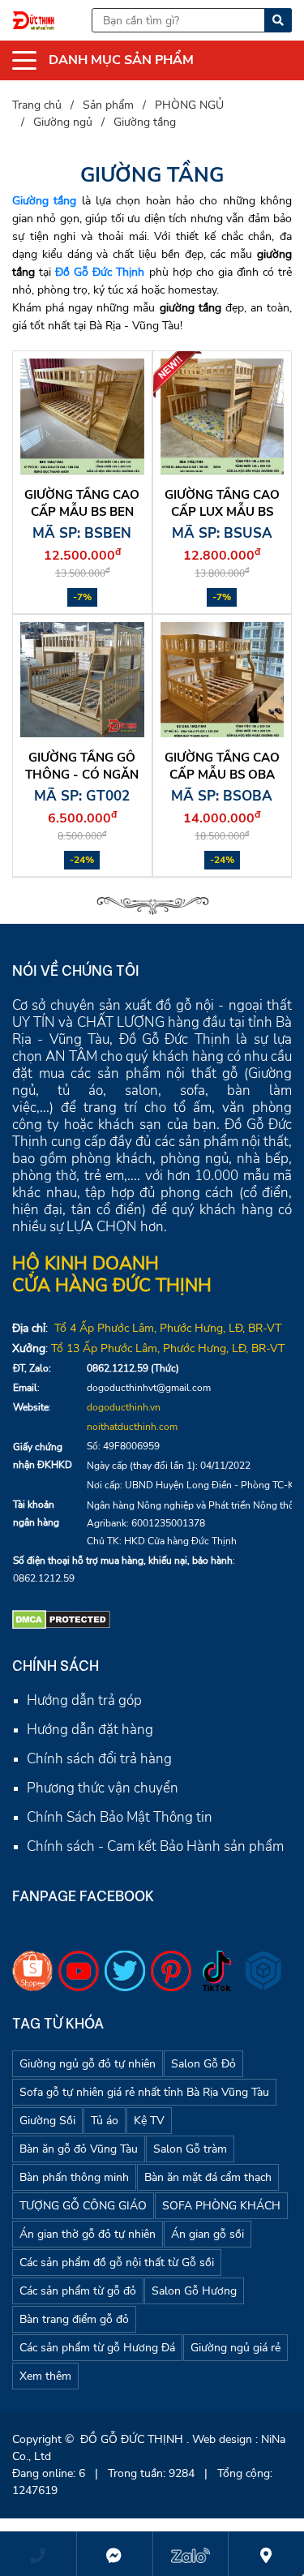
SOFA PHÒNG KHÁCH (221, 2206)
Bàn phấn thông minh (74, 2177)
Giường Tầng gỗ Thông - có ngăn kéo (82, 775)
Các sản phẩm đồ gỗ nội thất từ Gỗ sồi (117, 2263)
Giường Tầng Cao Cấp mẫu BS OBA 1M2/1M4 (222, 775)
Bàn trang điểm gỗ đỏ (74, 2319)
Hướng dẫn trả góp (84, 1700)
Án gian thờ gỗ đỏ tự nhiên (88, 2234)
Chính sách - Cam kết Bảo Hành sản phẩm (155, 1846)
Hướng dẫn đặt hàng (90, 1730)
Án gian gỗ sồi (208, 2234)
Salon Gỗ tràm (190, 2149)
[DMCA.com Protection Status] (61, 1619)
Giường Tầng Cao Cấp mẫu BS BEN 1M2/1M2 (82, 512)
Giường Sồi (47, 2121)
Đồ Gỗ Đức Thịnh (100, 272)
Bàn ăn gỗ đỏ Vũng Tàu (79, 2149)
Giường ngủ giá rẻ (235, 2348)
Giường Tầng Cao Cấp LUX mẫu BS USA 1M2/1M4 (222, 512)
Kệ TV (149, 2121)
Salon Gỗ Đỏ (203, 2064)
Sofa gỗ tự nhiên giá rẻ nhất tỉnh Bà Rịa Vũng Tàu (144, 2092)
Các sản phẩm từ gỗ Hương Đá (97, 2348)
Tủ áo (105, 2121)
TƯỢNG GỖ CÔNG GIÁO (83, 2206)
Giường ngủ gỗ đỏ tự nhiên (88, 2064)
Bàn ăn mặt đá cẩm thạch (208, 2177)
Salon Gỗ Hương (194, 2291)
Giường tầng (44, 201)
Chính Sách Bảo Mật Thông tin (120, 1817)
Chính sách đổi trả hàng (99, 1759)
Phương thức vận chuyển (103, 1788)
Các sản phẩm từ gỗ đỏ (78, 2291)
